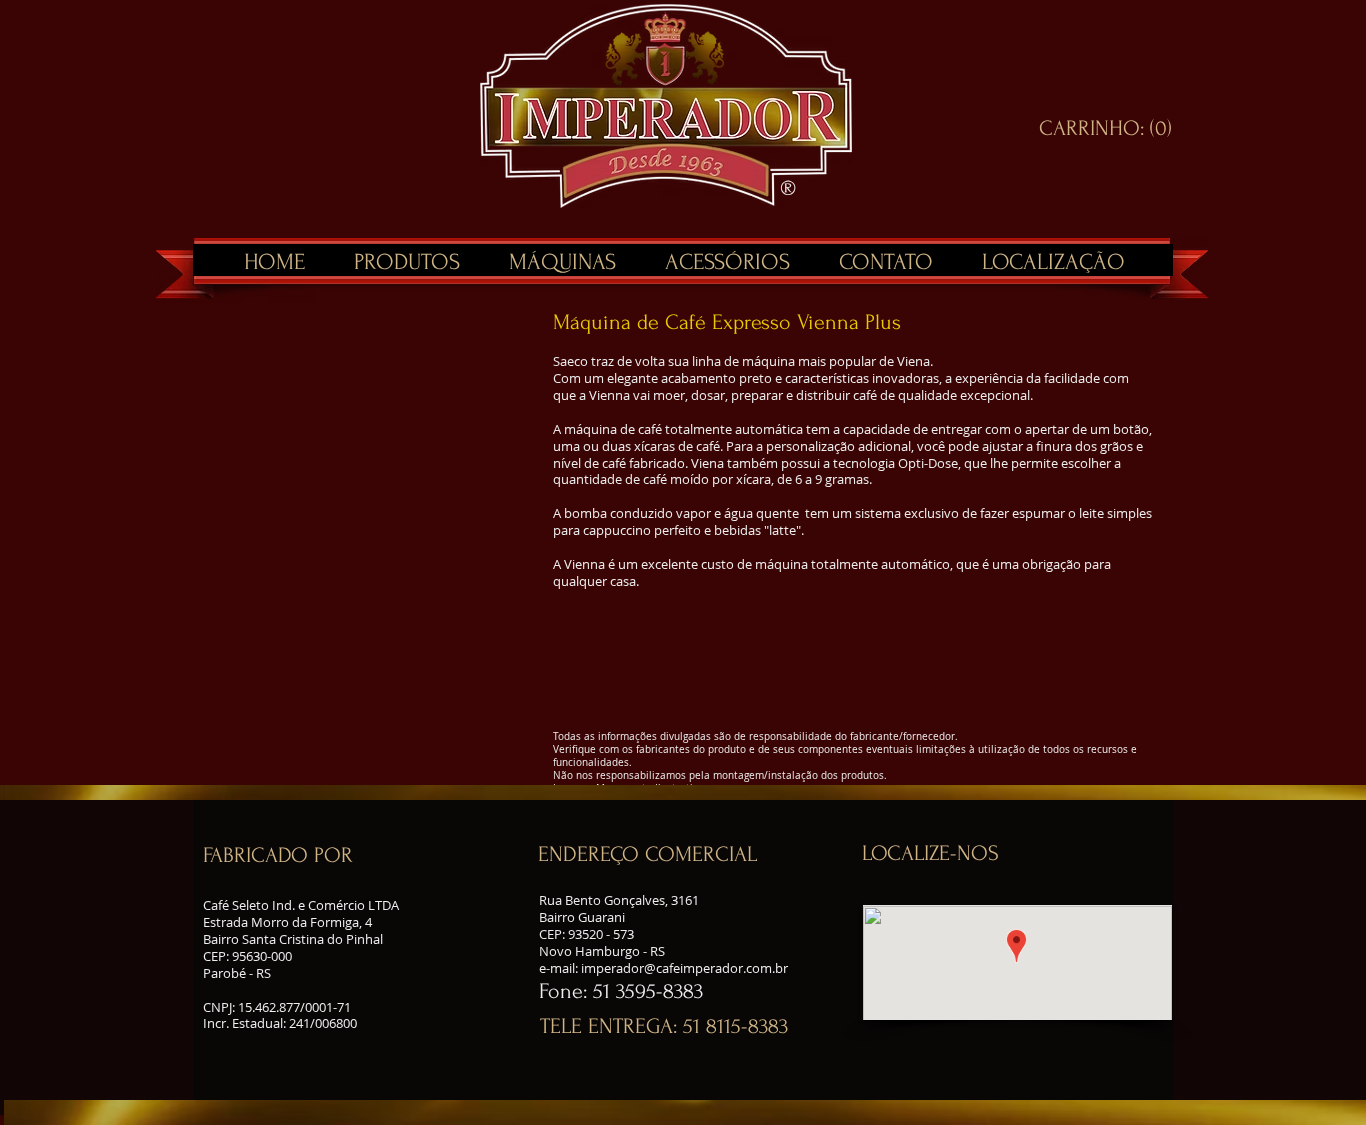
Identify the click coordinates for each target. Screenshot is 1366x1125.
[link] (1105, 127)
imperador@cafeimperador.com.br (684, 968)
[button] (320, 855)
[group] (375, 315)
